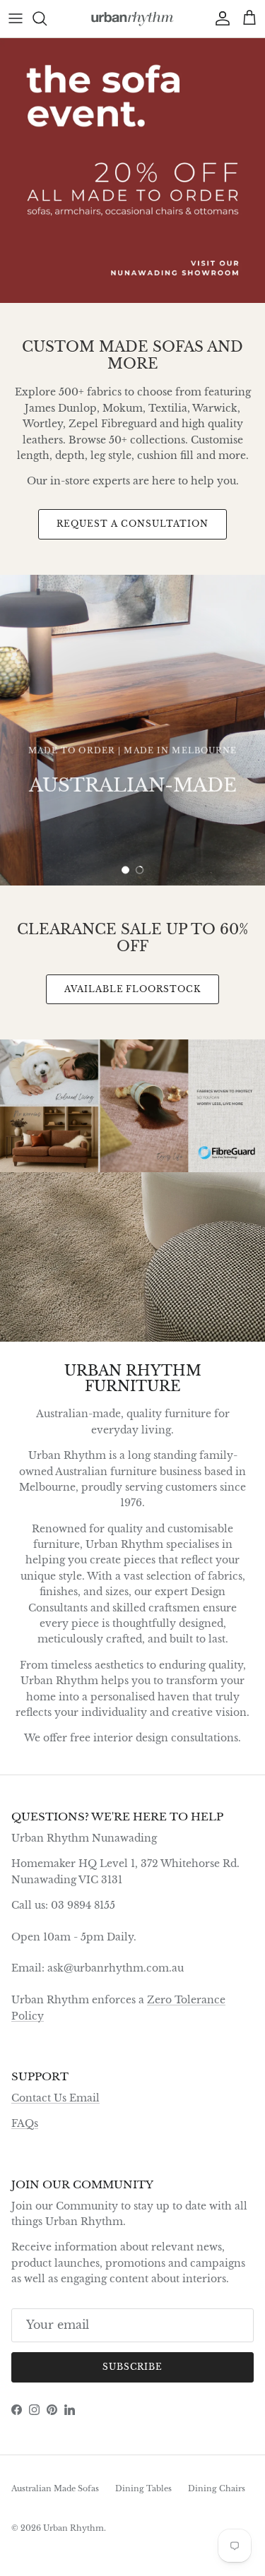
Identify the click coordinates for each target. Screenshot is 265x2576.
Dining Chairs (217, 2488)
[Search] (47, 18)
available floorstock (132, 989)
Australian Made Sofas (55, 2488)
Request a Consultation (132, 524)
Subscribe (133, 2367)
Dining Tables (143, 2488)
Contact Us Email (55, 2098)
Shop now (132, 827)
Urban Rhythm (73, 2528)
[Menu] (16, 18)
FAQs (25, 2123)
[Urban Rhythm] (132, 19)
